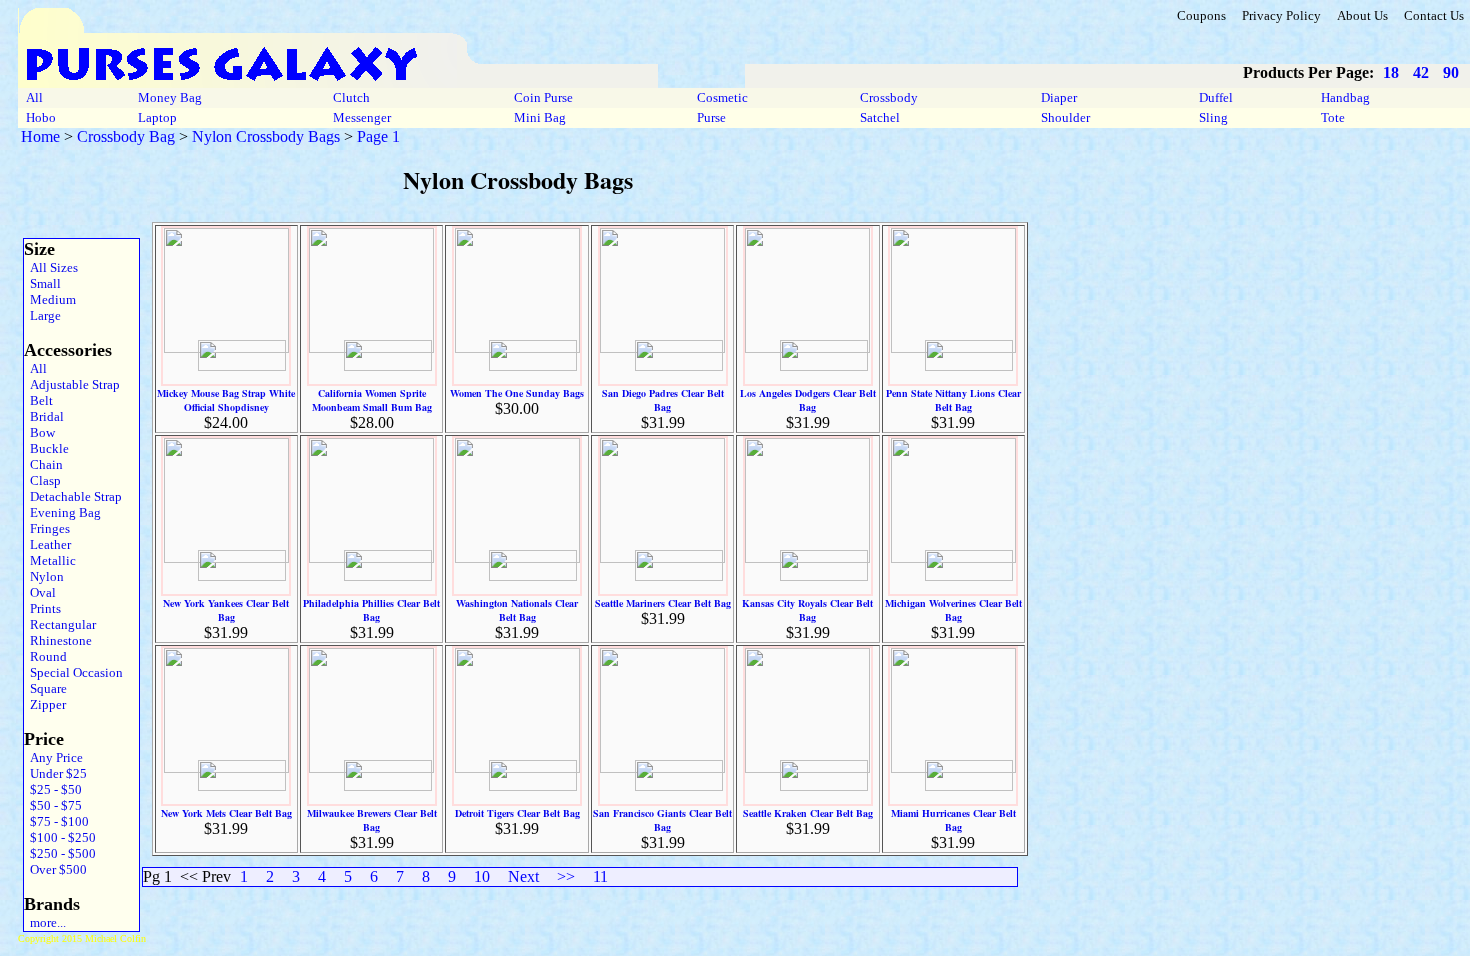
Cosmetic (722, 97)
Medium (50, 299)
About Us (1362, 15)
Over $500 (55, 869)
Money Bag (170, 97)
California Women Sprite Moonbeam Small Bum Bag (372, 400)
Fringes (47, 528)
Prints (42, 608)
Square (45, 688)
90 (1451, 72)
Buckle (46, 448)
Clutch (351, 97)
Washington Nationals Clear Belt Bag (517, 610)
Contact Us (1434, 15)
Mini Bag (540, 117)
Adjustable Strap (72, 384)
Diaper (1059, 97)
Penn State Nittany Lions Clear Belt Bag (953, 400)
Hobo (41, 117)
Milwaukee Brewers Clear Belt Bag (372, 820)
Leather (47, 544)
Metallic (50, 560)
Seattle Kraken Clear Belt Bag (808, 813)
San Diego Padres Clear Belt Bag (663, 400)
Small (42, 283)
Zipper (45, 704)
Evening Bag (62, 512)
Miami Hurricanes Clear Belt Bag (953, 820)
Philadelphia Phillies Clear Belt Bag (371, 610)
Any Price (53, 757)
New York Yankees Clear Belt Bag (226, 610)
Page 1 (378, 136)
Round (45, 656)
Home (40, 136)
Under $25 (55, 773)
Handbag (1345, 97)
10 (482, 876)
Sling (1213, 117)
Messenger (362, 117)
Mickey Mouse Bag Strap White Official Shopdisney (226, 400)
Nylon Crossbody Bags (266, 136)
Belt (38, 400)
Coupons (1201, 15)
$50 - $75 (53, 805)
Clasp (42, 480)
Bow (39, 432)
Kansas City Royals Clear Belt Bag (807, 610)
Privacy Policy (1281, 15)
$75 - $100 (56, 821)
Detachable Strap (73, 496)
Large (42, 315)
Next (523, 876)
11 (600, 876)
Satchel (880, 117)
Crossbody (889, 97)
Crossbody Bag (126, 136)
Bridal (44, 416)
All (34, 97)
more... (45, 922)
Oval (40, 592)
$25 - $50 (53, 789)
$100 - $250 (60, 837)
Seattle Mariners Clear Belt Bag (663, 603)
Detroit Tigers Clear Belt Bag (517, 813)
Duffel (1216, 97)
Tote (1333, 117)
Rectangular (60, 624)
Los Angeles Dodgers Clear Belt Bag (808, 400)
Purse (711, 117)
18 (1391, 72)
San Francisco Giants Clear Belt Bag (662, 820)
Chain (43, 464)
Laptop (157, 117)
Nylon (44, 576)
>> (566, 876)
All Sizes (51, 267)
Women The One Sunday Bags (517, 393)
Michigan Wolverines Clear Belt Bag (953, 610)
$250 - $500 (60, 853)
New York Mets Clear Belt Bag (226, 813)
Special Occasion (73, 672)
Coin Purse (543, 97)
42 (1421, 72)
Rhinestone (58, 640)
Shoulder (1065, 117)
